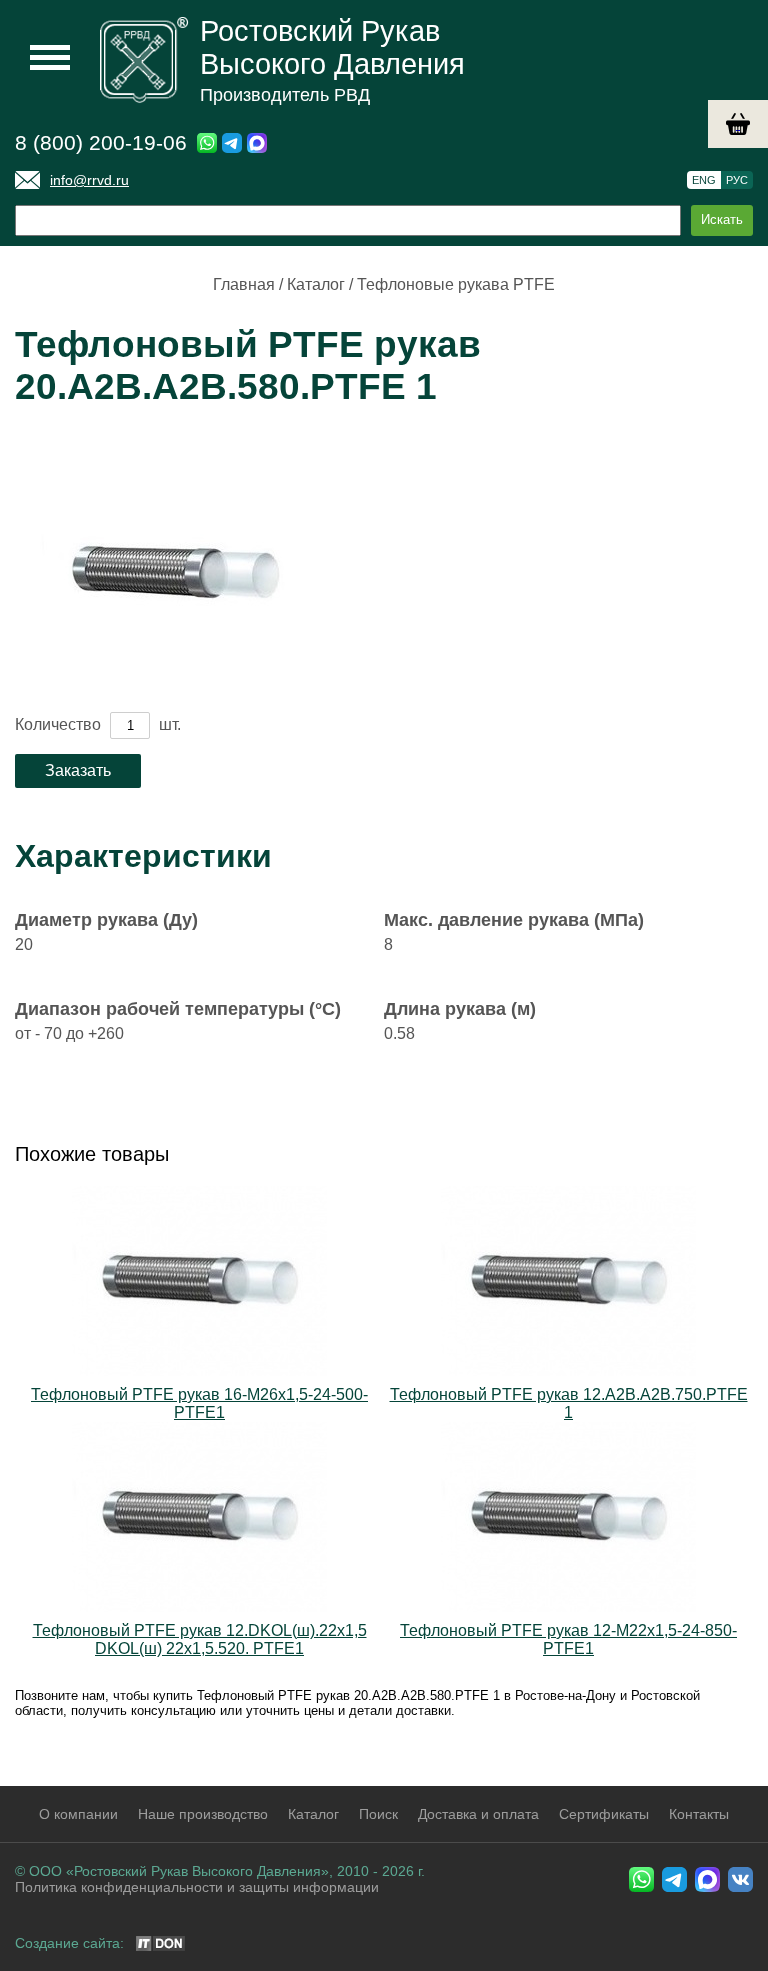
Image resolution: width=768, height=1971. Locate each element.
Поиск (378, 1814)
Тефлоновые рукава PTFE (456, 284)
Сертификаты (604, 1814)
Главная (244, 284)
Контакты (699, 1814)
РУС (737, 180)
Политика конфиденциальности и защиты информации (197, 1887)
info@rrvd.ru (89, 180)
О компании (78, 1814)
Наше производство (203, 1814)
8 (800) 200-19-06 (101, 142)
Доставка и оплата (478, 1814)
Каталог (316, 284)
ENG (704, 180)
